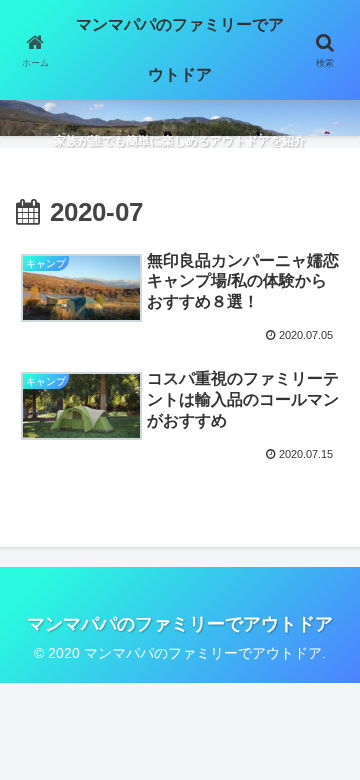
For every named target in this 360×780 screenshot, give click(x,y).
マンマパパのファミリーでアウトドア (180, 49)
